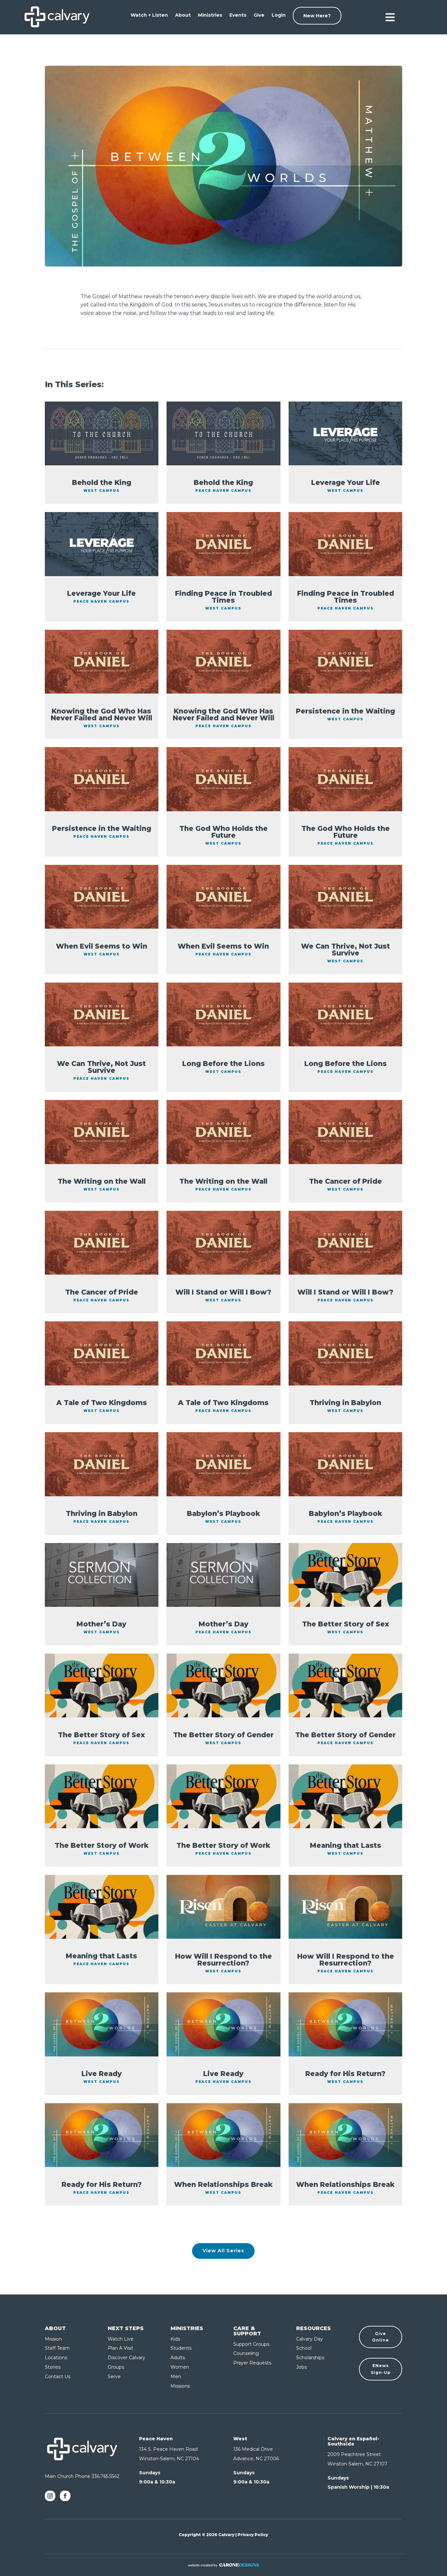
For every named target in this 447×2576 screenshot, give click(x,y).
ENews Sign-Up (381, 2369)
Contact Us (58, 2377)
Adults (178, 2358)
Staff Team (57, 2348)
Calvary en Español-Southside (353, 2441)
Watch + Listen (149, 15)
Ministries (210, 15)
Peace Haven (156, 2439)
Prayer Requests (252, 2363)
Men (176, 2377)
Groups (116, 2367)
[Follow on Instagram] (50, 2496)
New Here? (317, 16)
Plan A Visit (120, 2348)
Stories (53, 2367)
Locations (56, 2358)
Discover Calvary (126, 2358)
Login (279, 15)
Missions (180, 2386)
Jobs (301, 2367)
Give (259, 15)
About (183, 15)
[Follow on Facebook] (65, 2496)
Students (181, 2348)
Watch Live (121, 2339)
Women (180, 2367)
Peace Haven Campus (223, 491)
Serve (114, 2377)
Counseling (246, 2353)
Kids (175, 2339)
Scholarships (310, 2358)
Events (238, 15)
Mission (53, 2339)
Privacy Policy (253, 2535)
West (240, 2439)
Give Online (381, 2337)
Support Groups (251, 2344)
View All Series (223, 2251)
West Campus (102, 491)
